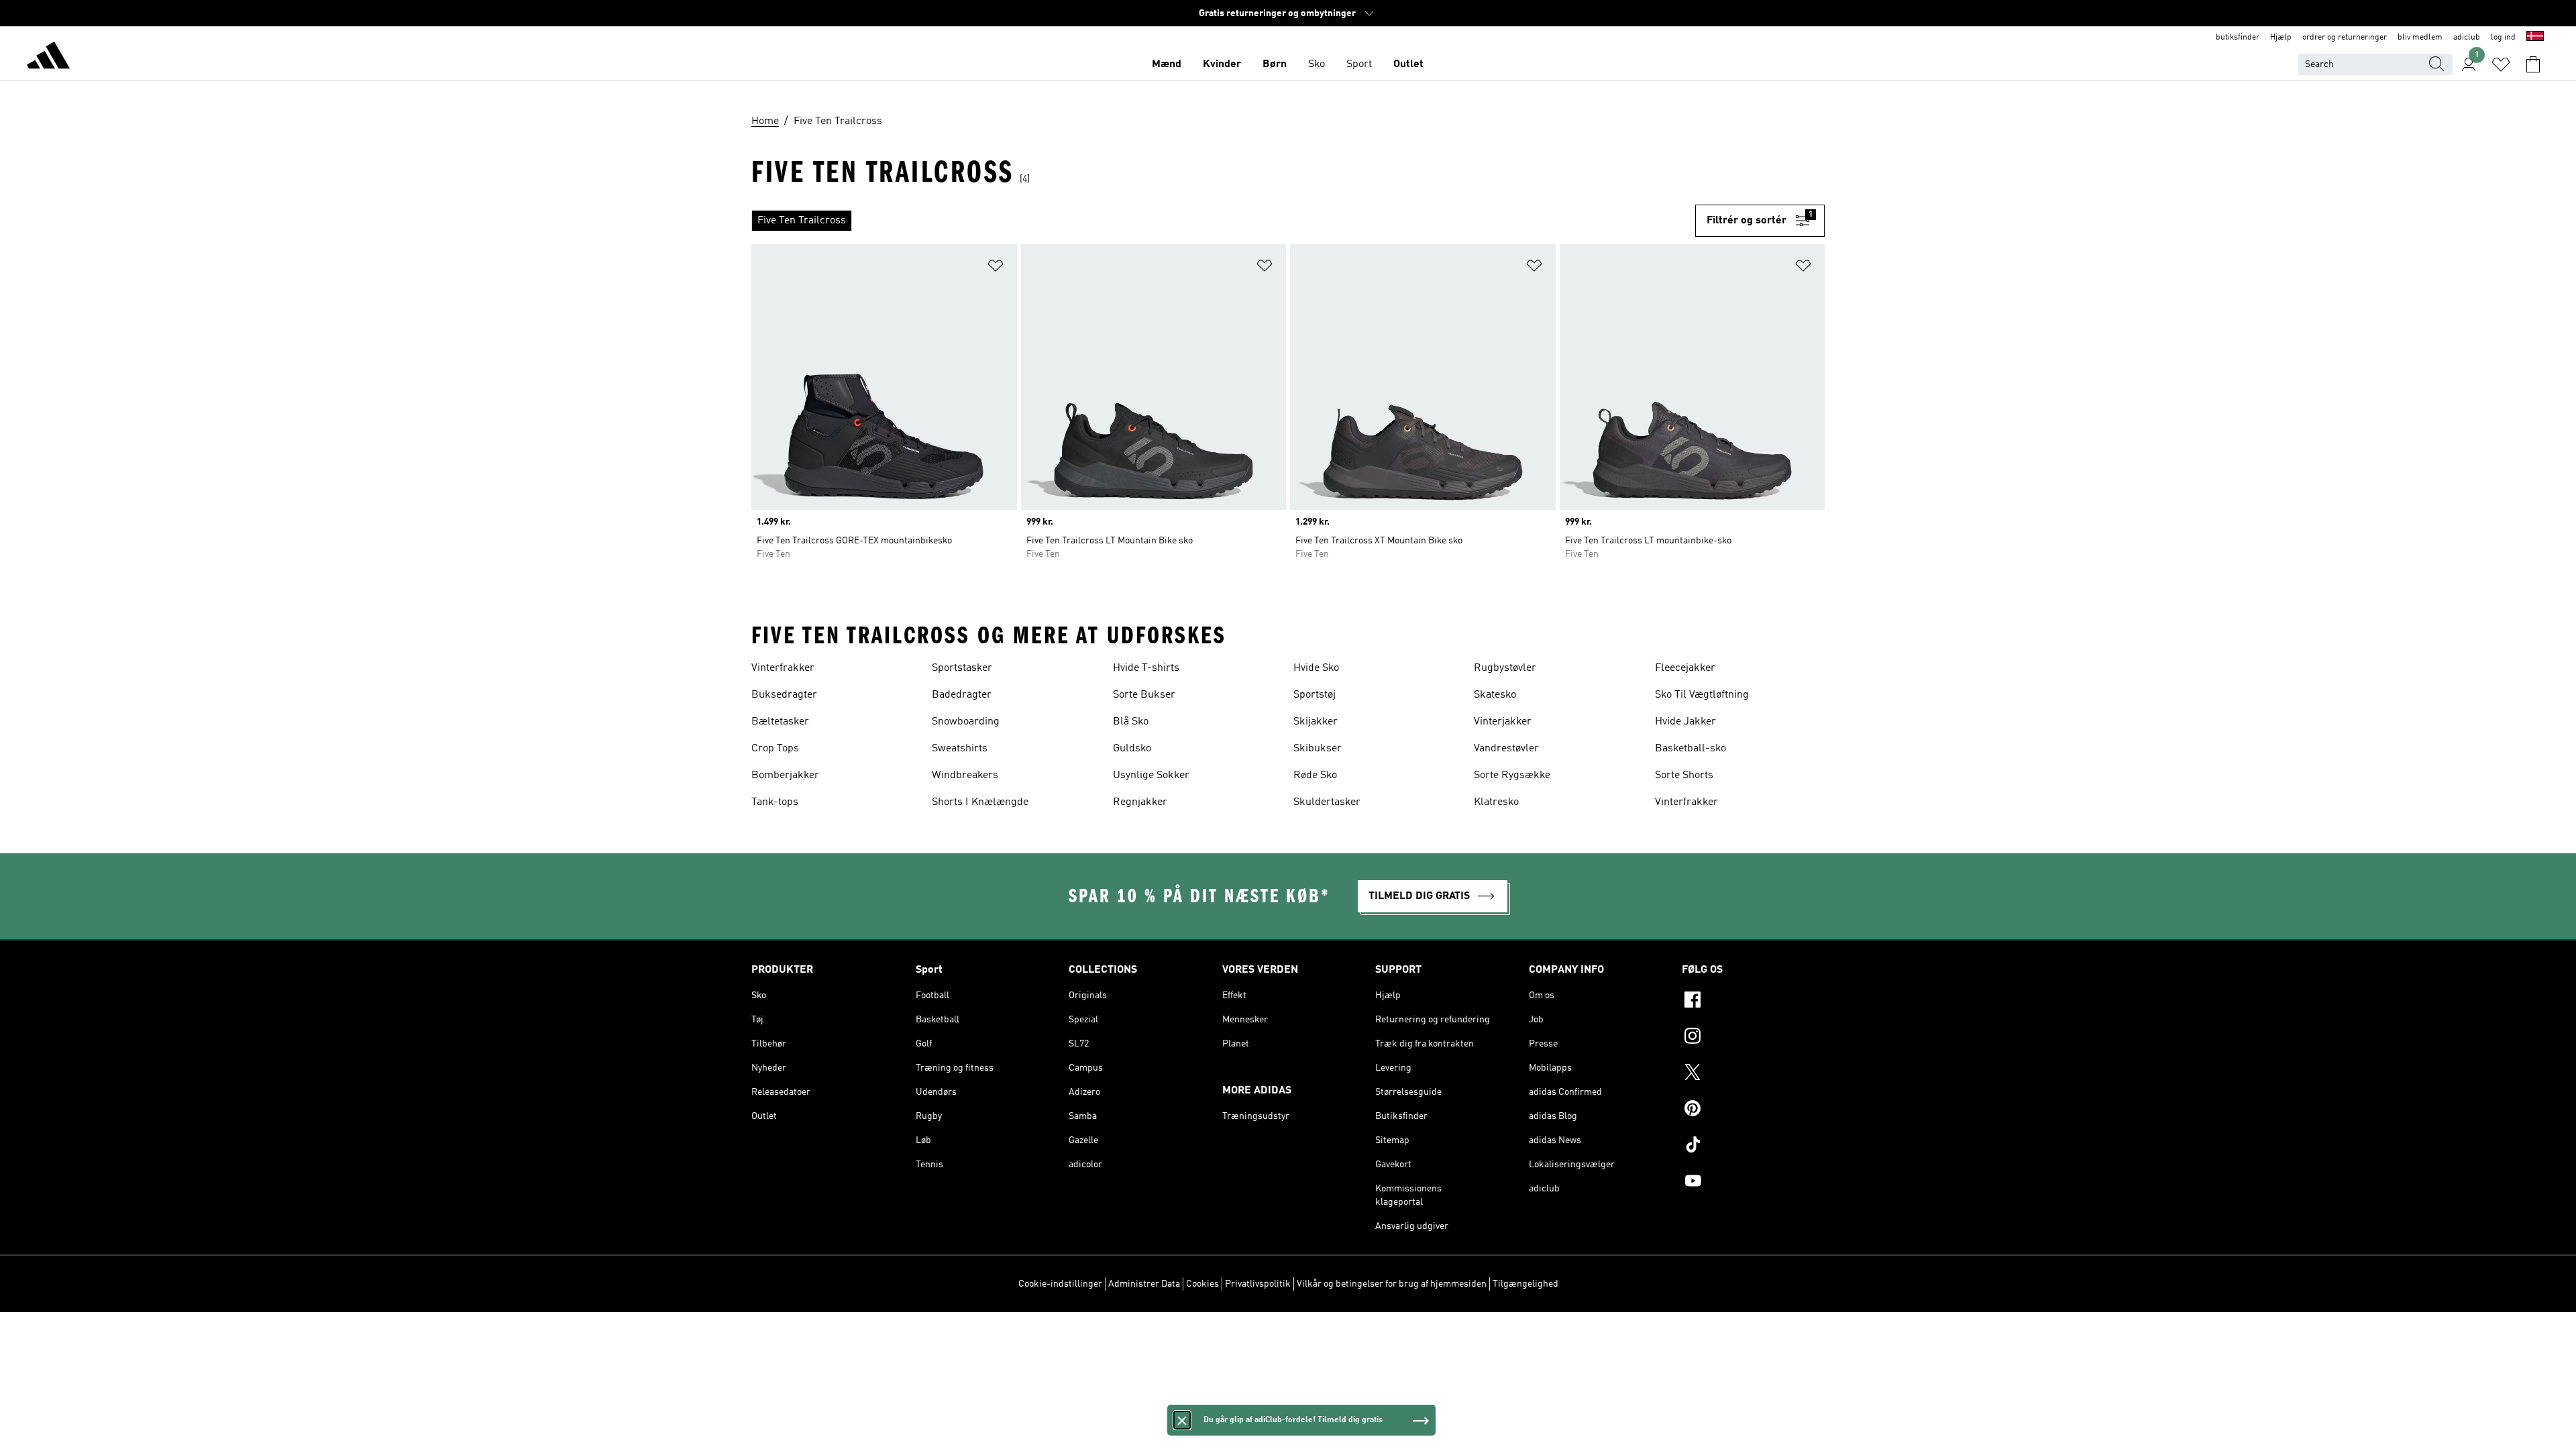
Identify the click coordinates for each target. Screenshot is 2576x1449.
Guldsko (1132, 749)
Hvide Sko (1316, 668)
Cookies (1202, 1284)
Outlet (1408, 64)
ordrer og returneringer (2345, 38)
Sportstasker (962, 668)
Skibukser (1318, 749)
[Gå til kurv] (2533, 64)
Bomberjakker (785, 775)
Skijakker (1316, 722)
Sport (1359, 64)
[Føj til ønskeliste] (996, 268)
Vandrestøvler (1506, 749)
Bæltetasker (780, 722)
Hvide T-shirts (1146, 668)
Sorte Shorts (1684, 775)
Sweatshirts (960, 749)
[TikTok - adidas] (1753, 1146)
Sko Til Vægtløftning (1702, 695)
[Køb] (48, 58)
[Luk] (1182, 1420)
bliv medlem (2420, 38)
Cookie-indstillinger (1060, 1284)
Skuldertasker (1327, 802)
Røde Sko (1315, 775)
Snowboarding (966, 722)
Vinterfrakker (783, 668)
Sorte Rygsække (1512, 775)
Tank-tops (775, 802)
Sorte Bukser (1144, 695)
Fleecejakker (1685, 668)
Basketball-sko (1690, 749)
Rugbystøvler (1505, 668)
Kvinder (1222, 64)
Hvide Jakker (1685, 722)
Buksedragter (784, 695)
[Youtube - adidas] (1753, 1183)
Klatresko (1496, 802)
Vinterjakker (1503, 722)
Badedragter (962, 695)
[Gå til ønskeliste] (2501, 64)
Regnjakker (1140, 802)
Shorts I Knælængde (980, 802)
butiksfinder (2238, 38)
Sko (1317, 64)
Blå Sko (1131, 722)
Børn (1275, 64)
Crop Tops (775, 749)
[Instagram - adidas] (1753, 1038)
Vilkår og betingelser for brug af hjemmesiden (1392, 1284)
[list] (1223, 221)
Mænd (1167, 64)
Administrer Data (1144, 1284)
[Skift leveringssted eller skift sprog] (2535, 38)
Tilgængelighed (1525, 1284)
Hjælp (2281, 38)
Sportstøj (1314, 695)
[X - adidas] (1753, 1074)
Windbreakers (965, 775)
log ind (2503, 38)
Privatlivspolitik (1258, 1284)
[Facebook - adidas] (1753, 1002)
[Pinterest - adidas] (1753, 1110)
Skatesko (1495, 695)
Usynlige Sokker (1151, 775)
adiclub (2467, 38)
